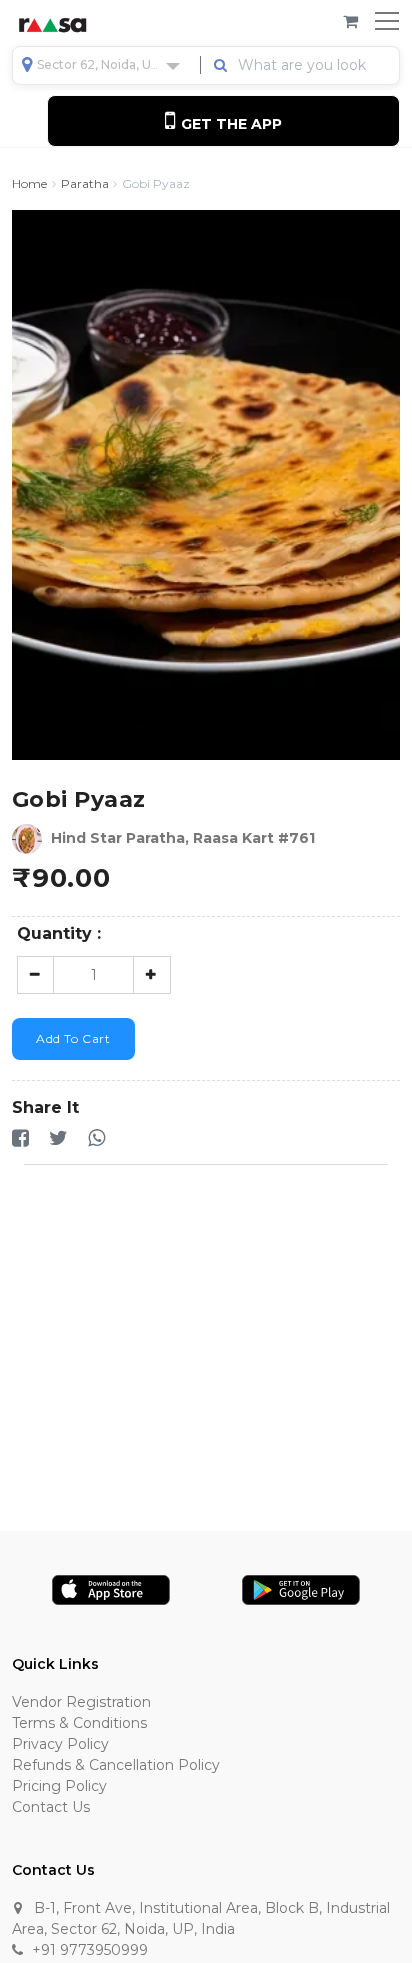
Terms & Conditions (79, 1723)
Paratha (85, 184)
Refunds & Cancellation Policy (116, 1765)
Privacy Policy (60, 1744)
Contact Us (51, 1807)
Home (29, 184)
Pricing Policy (59, 1786)
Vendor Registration (81, 1702)
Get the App (229, 124)
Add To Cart (73, 1038)
